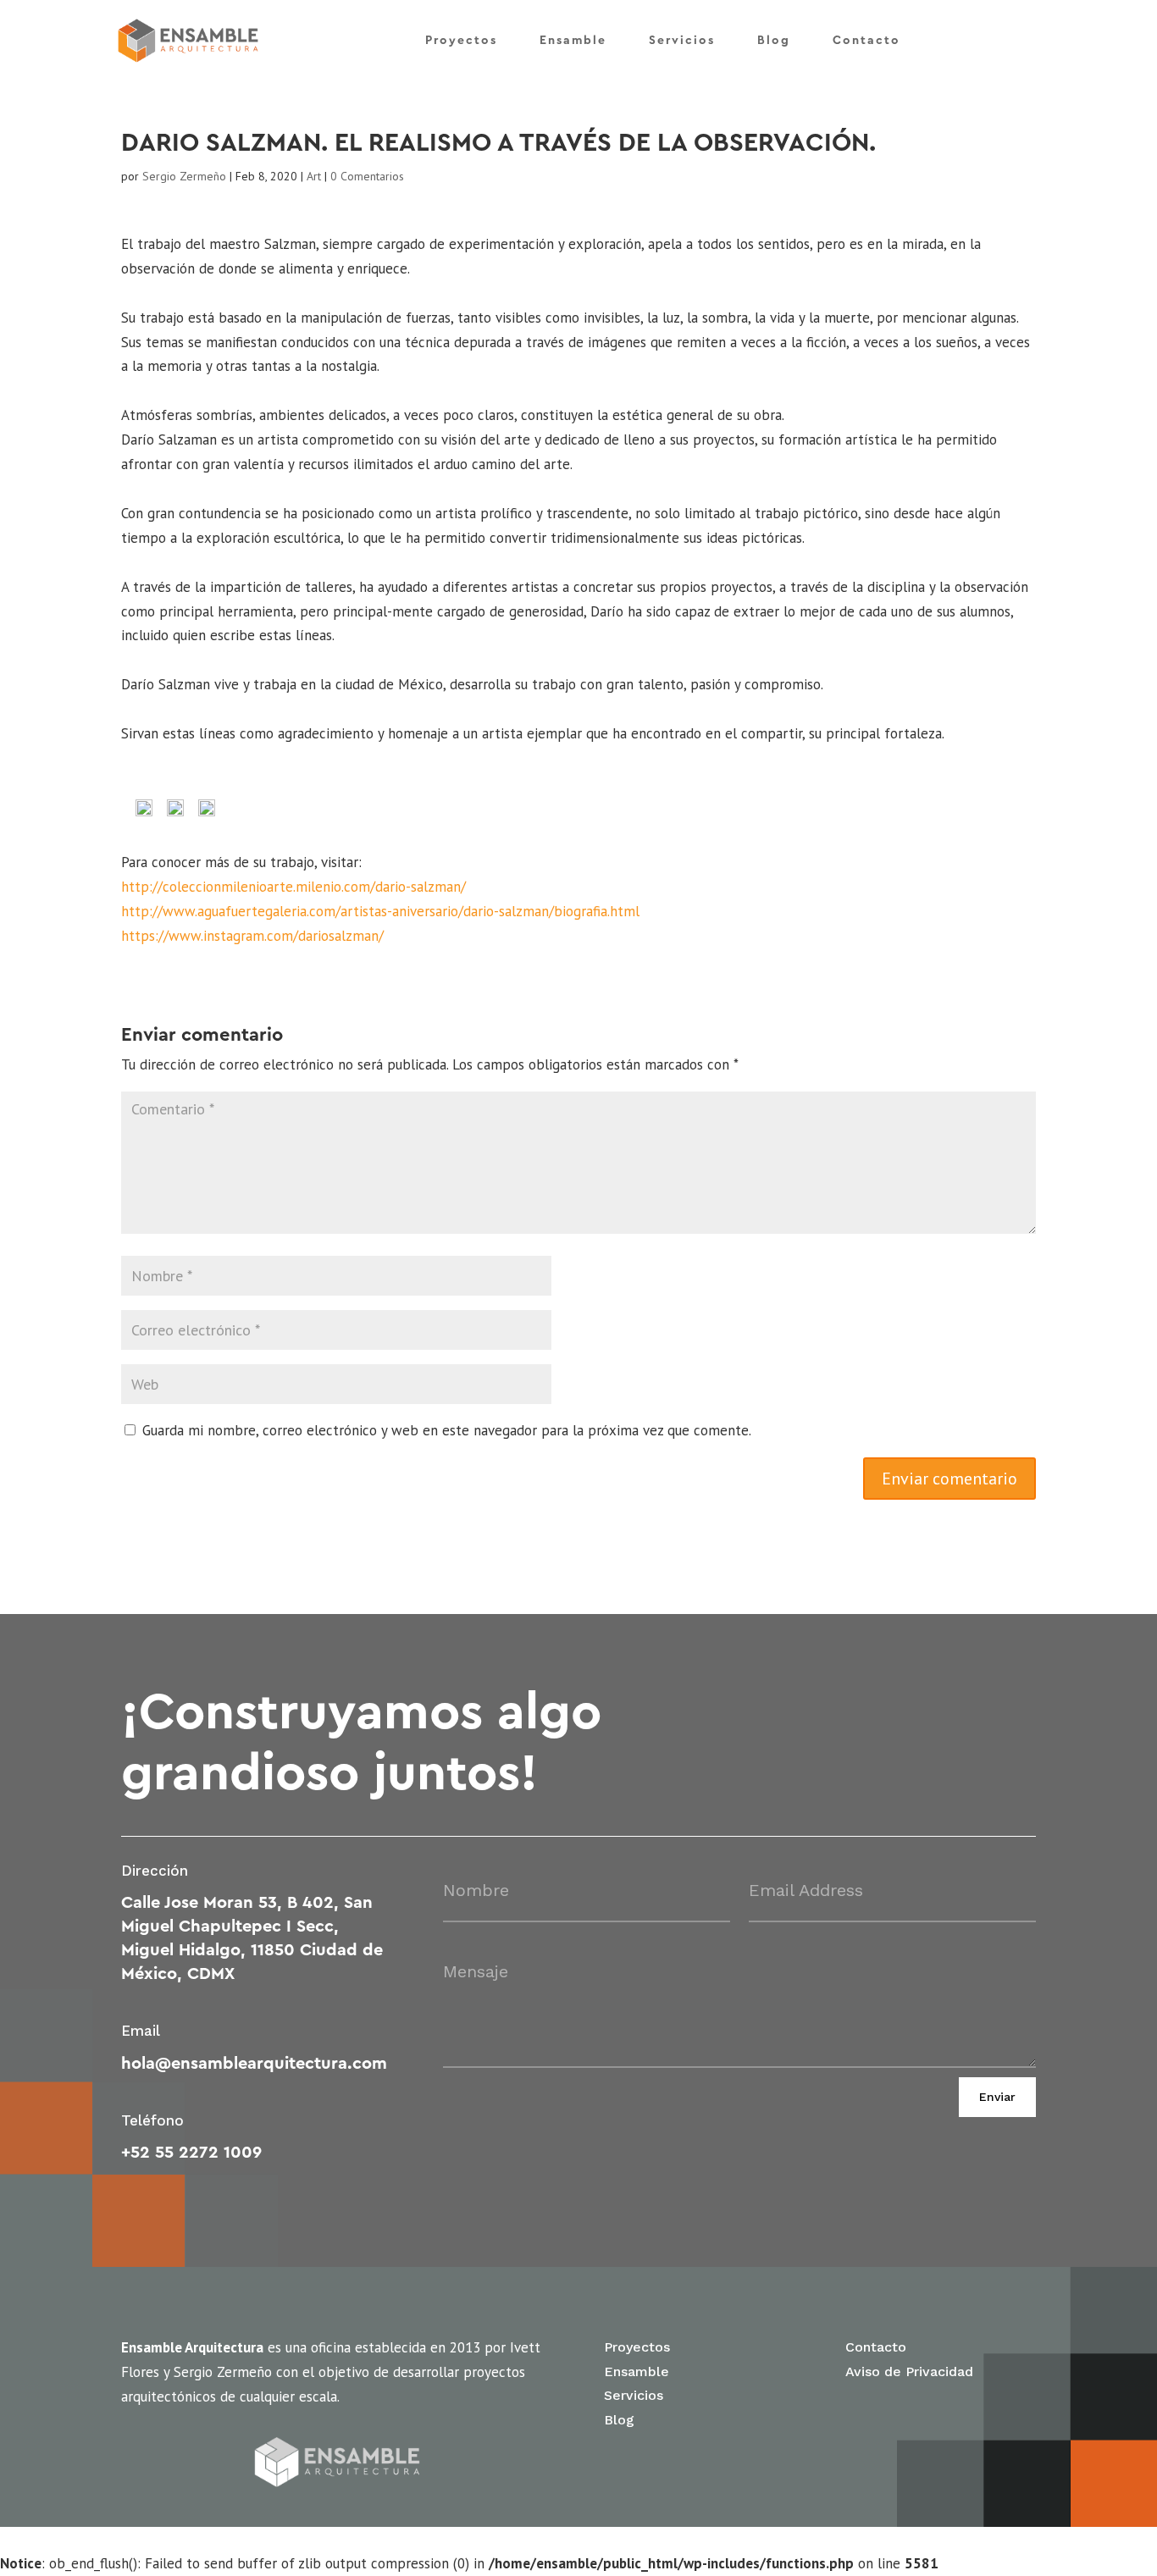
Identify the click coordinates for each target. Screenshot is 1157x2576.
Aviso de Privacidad (909, 2371)
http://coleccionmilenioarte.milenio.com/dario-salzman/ (293, 887)
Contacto (866, 41)
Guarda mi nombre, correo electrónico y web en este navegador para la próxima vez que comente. (447, 1430)
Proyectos (461, 41)
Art (314, 176)
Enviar (997, 2097)
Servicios (682, 41)
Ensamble (573, 41)
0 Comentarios (367, 176)
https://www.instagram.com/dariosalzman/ (252, 936)
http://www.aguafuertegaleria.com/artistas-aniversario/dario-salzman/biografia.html (380, 911)
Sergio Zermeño (184, 176)
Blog (774, 41)
